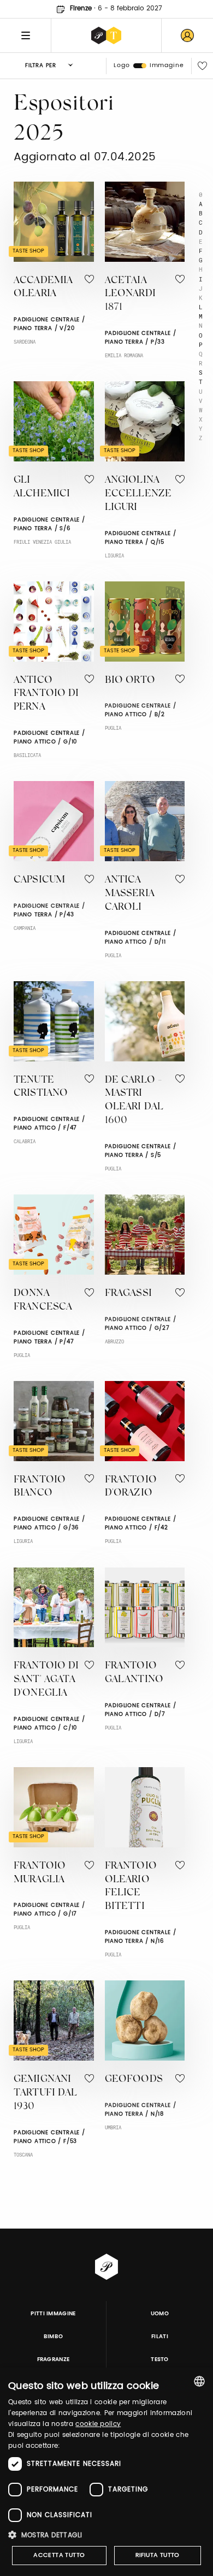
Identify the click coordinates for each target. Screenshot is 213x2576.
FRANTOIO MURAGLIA (40, 1873)
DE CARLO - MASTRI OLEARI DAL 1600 (134, 1101)
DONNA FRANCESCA (43, 1301)
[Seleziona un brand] (106, 35)
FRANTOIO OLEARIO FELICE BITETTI (131, 1887)
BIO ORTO (130, 681)
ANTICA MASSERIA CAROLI (130, 894)
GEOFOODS (134, 2080)
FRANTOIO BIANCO (40, 1487)
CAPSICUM (39, 880)
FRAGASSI (128, 1294)
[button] (106, 2535)
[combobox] (199, 2381)
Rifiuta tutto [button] (158, 2555)
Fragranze (54, 2359)
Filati (160, 2337)
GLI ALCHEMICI (42, 487)
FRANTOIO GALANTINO (134, 1673)
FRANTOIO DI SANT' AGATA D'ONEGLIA (46, 1680)
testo (160, 2359)
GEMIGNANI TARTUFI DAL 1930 (46, 2093)
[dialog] (106, 2472)
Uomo (160, 2314)
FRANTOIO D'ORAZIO (131, 1487)
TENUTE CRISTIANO (41, 1087)
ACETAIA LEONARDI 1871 (130, 295)
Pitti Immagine (53, 2314)
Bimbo (54, 2337)
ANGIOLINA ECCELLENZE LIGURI (138, 494)
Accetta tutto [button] (59, 2555)
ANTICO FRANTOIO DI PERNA (46, 694)
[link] (187, 35)
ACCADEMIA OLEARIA (43, 288)
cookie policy (98, 2424)
